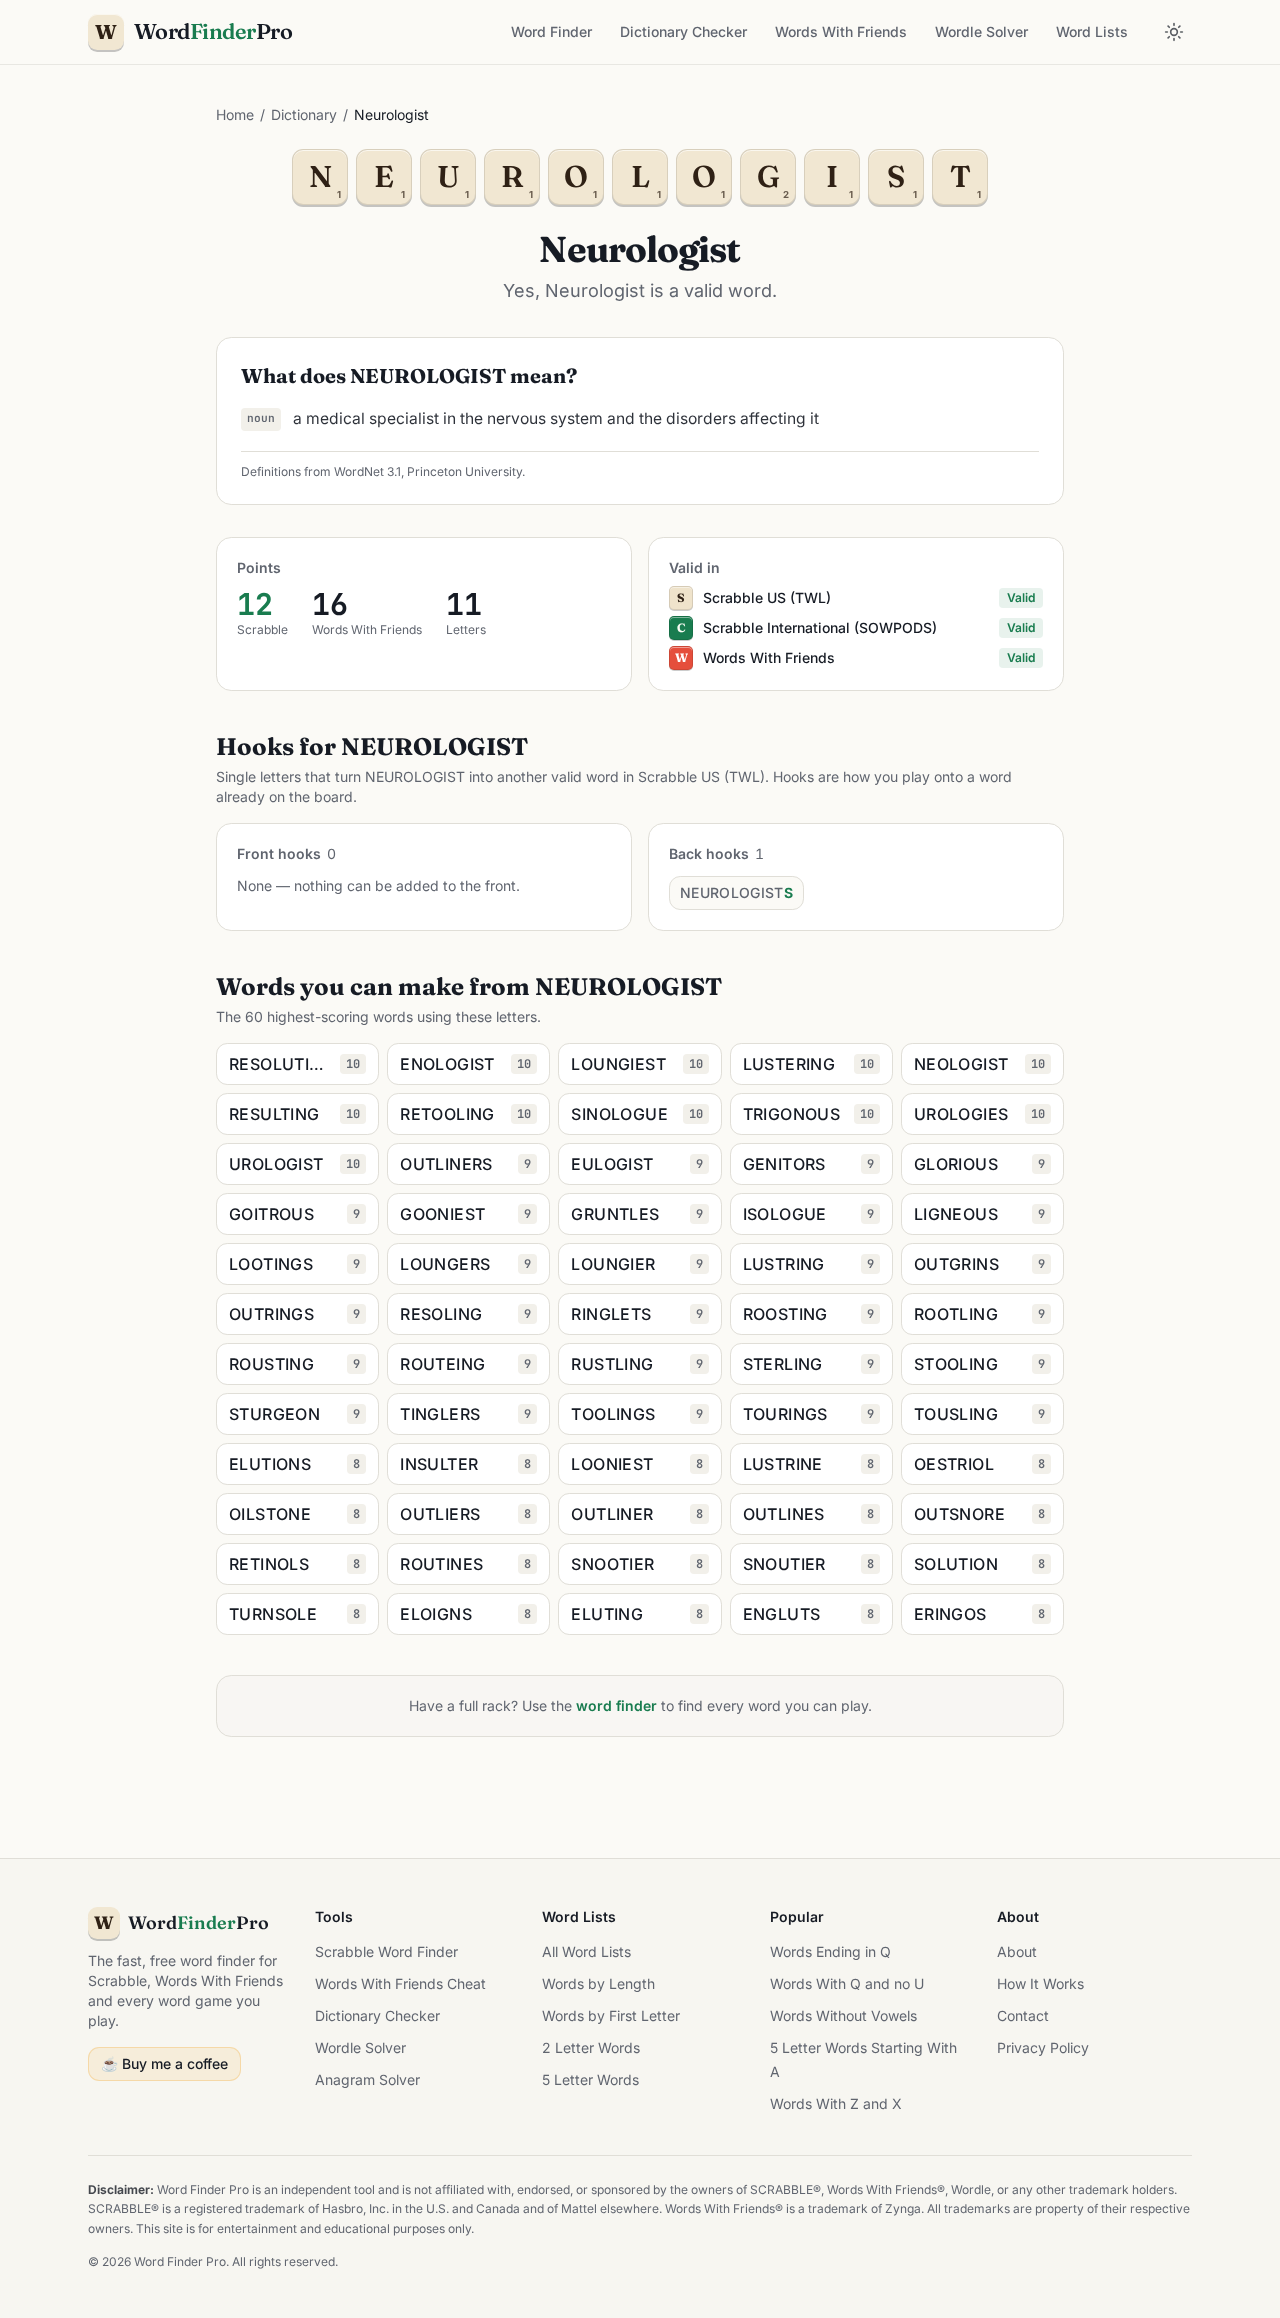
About (1017, 1951)
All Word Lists (586, 1951)
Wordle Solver (981, 31)
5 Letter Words (590, 2079)
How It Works (1040, 1983)
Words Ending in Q (830, 1951)
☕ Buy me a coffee (164, 2063)
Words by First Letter (611, 2015)
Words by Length (598, 1983)
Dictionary (304, 114)
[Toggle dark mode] (1174, 32)
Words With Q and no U (847, 1983)
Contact (1023, 2015)
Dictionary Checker (683, 31)
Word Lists (1092, 31)
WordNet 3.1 (367, 471)
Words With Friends (841, 31)
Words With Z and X (836, 2103)
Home (235, 114)
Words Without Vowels (843, 2015)
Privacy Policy (1043, 2047)
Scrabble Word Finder (386, 1951)
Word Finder (551, 31)
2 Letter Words (591, 2047)
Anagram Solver (367, 2079)
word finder (616, 1705)
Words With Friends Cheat (400, 1983)
